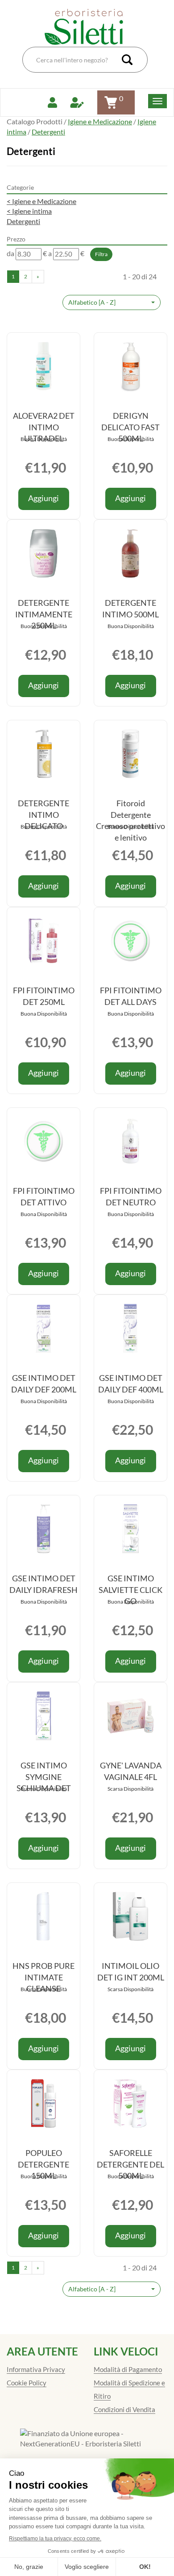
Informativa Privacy (36, 2369)
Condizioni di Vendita (124, 2409)
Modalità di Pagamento (128, 2369)
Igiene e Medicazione (100, 121)
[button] (112, 302)
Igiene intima (29, 211)
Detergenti (23, 221)
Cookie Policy (27, 2383)
